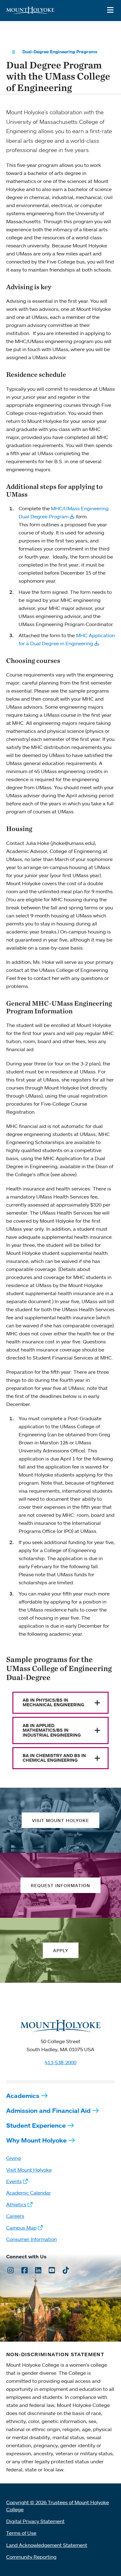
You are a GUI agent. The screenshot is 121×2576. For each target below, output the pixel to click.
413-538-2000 (60, 2062)
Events (14, 2181)
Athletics (16, 2204)
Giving (13, 2158)
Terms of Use (21, 2533)
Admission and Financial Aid (48, 2110)
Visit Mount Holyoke (29, 2170)
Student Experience (36, 2125)
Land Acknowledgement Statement (47, 2545)
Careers (15, 2216)
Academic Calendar (29, 2193)
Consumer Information (31, 2239)
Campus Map (21, 2228)
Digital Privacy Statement (35, 2521)
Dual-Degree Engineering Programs (60, 52)
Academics (23, 2096)
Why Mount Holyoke (36, 2140)
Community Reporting (31, 2557)
